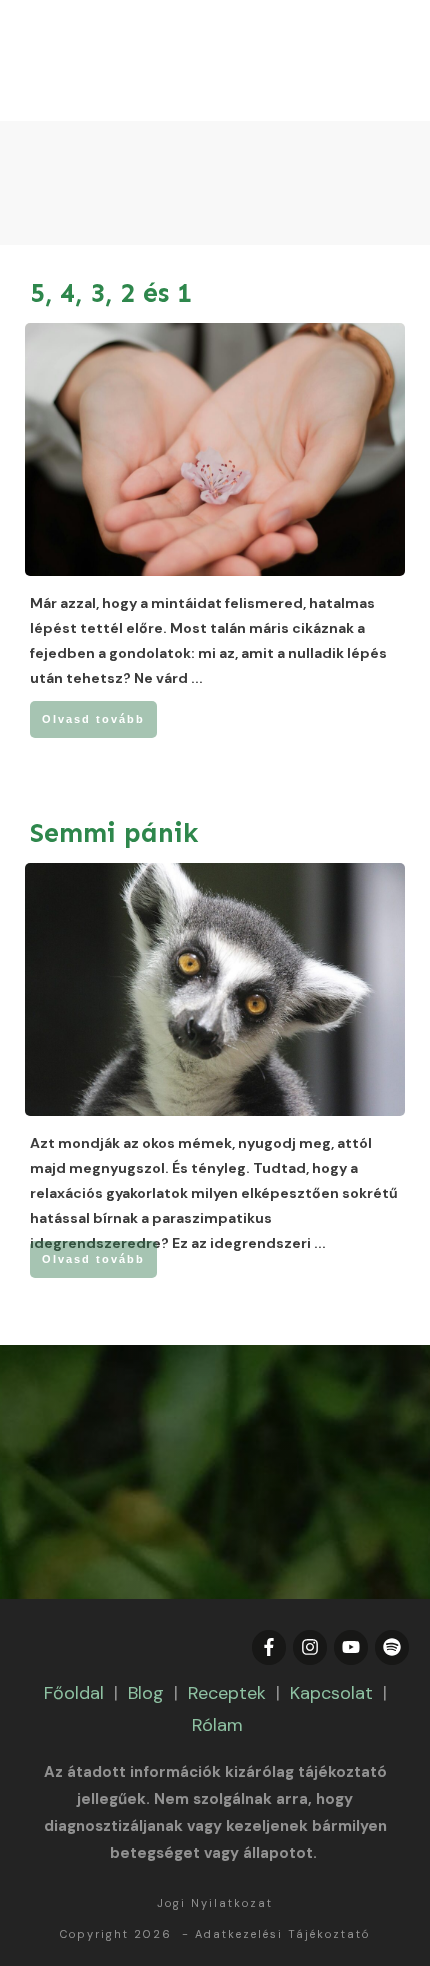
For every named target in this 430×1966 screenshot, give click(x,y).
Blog (146, 1693)
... (197, 678)
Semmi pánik (114, 833)
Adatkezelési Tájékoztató (282, 1934)
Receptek (227, 1693)
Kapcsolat (331, 1693)
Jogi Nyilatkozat (215, 1903)
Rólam (217, 1725)
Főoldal (74, 1693)
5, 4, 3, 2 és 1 (111, 293)
